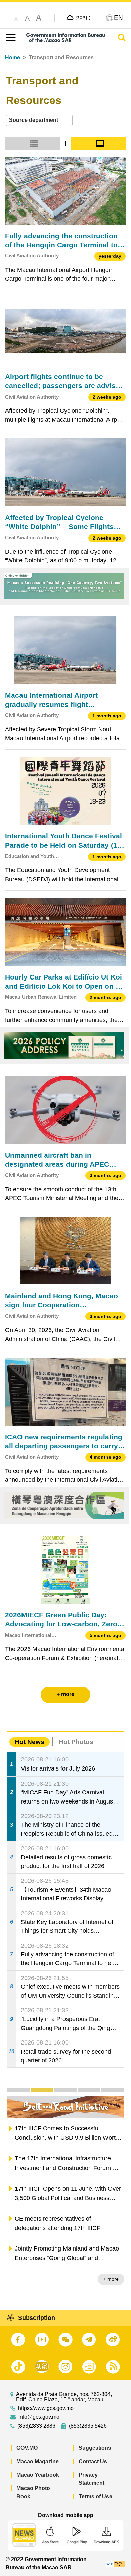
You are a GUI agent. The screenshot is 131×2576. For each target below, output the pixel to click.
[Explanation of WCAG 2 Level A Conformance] (116, 2563)
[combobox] (39, 120)
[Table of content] (10, 38)
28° (83, 18)
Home (13, 57)
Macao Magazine (38, 2461)
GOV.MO (27, 2448)
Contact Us (93, 2461)
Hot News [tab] (30, 1742)
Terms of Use (95, 2496)
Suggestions (95, 2448)
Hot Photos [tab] (76, 1742)
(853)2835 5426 (88, 2426)
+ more (111, 2279)
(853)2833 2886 (36, 2426)
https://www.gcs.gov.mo (46, 2408)
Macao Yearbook (38, 2475)
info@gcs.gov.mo (39, 2417)
